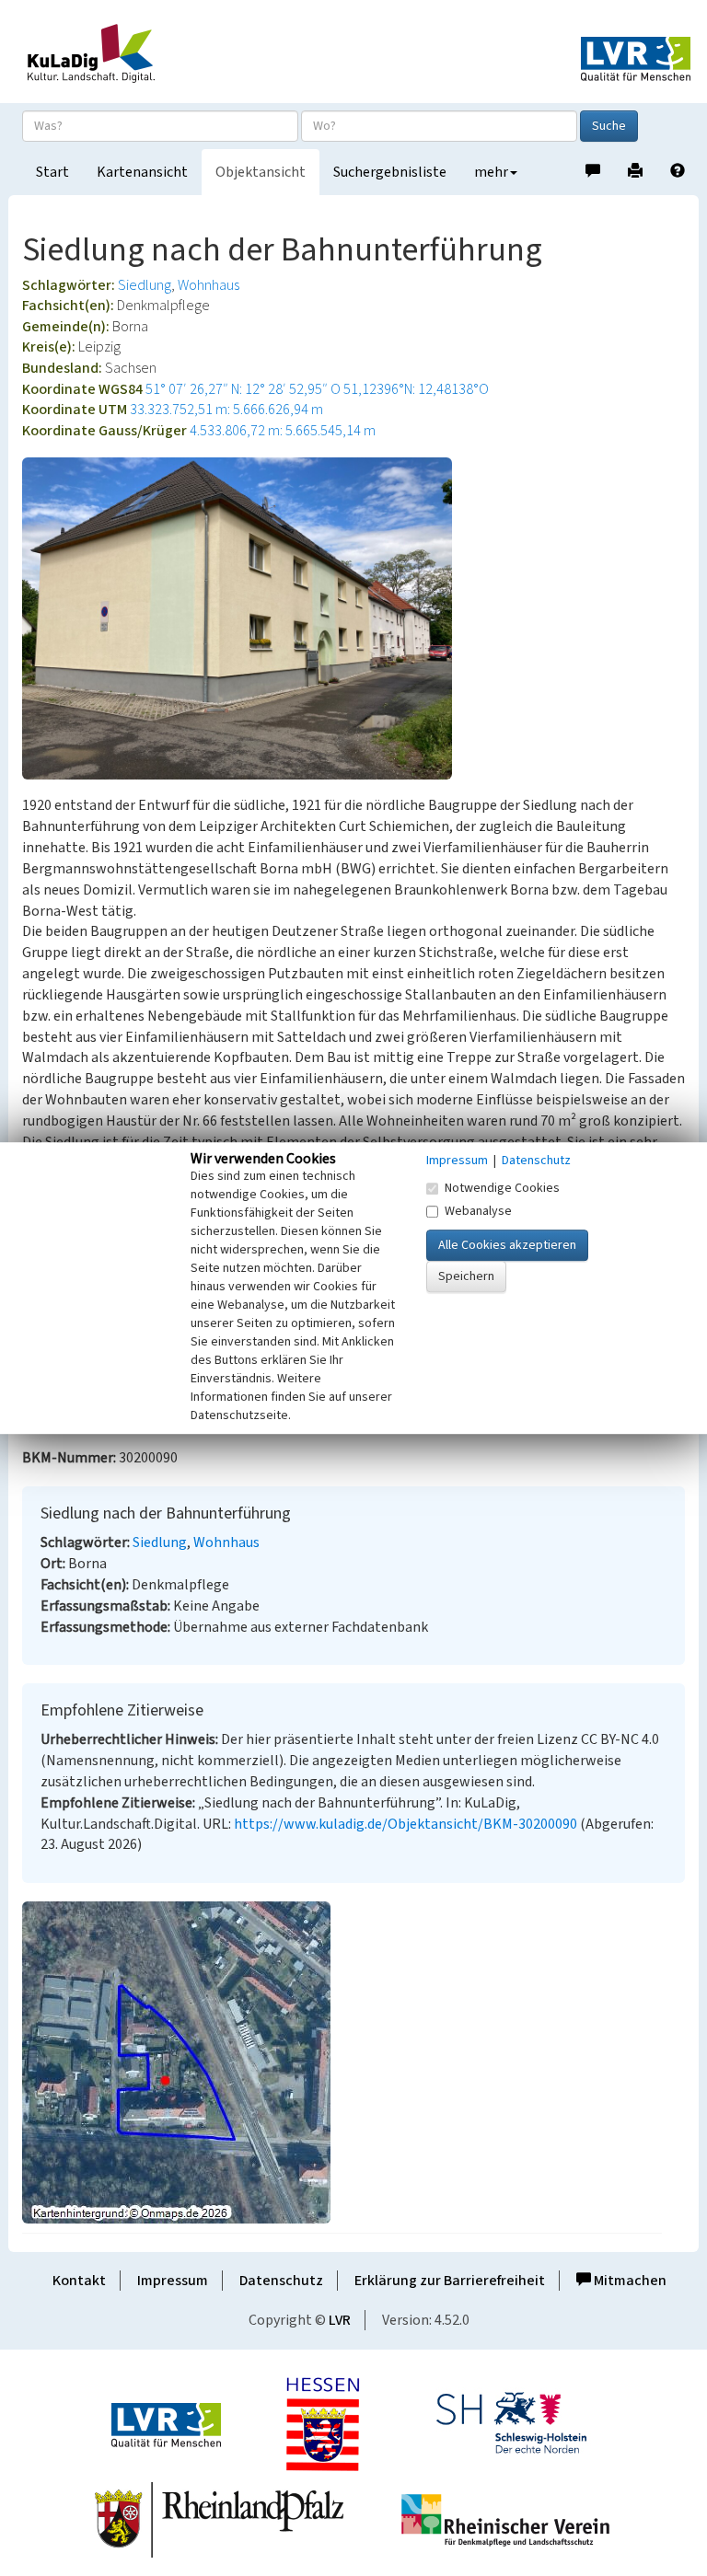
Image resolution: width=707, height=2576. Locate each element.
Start (52, 172)
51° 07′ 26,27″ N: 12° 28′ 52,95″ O (243, 389)
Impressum (173, 2281)
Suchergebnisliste (390, 172)
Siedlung (145, 285)
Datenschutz (281, 2281)
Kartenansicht (142, 172)
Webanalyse (478, 1211)
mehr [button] (491, 172)
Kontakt (79, 2281)
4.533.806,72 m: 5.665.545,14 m (283, 431)
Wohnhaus (209, 285)
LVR (340, 2320)
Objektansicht (261, 172)
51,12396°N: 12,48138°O (416, 389)
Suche (609, 126)
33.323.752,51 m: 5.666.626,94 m (226, 410)
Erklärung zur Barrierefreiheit (450, 2281)
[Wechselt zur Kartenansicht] (353, 2062)
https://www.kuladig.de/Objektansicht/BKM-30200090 (406, 1824)
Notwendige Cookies (502, 1188)
